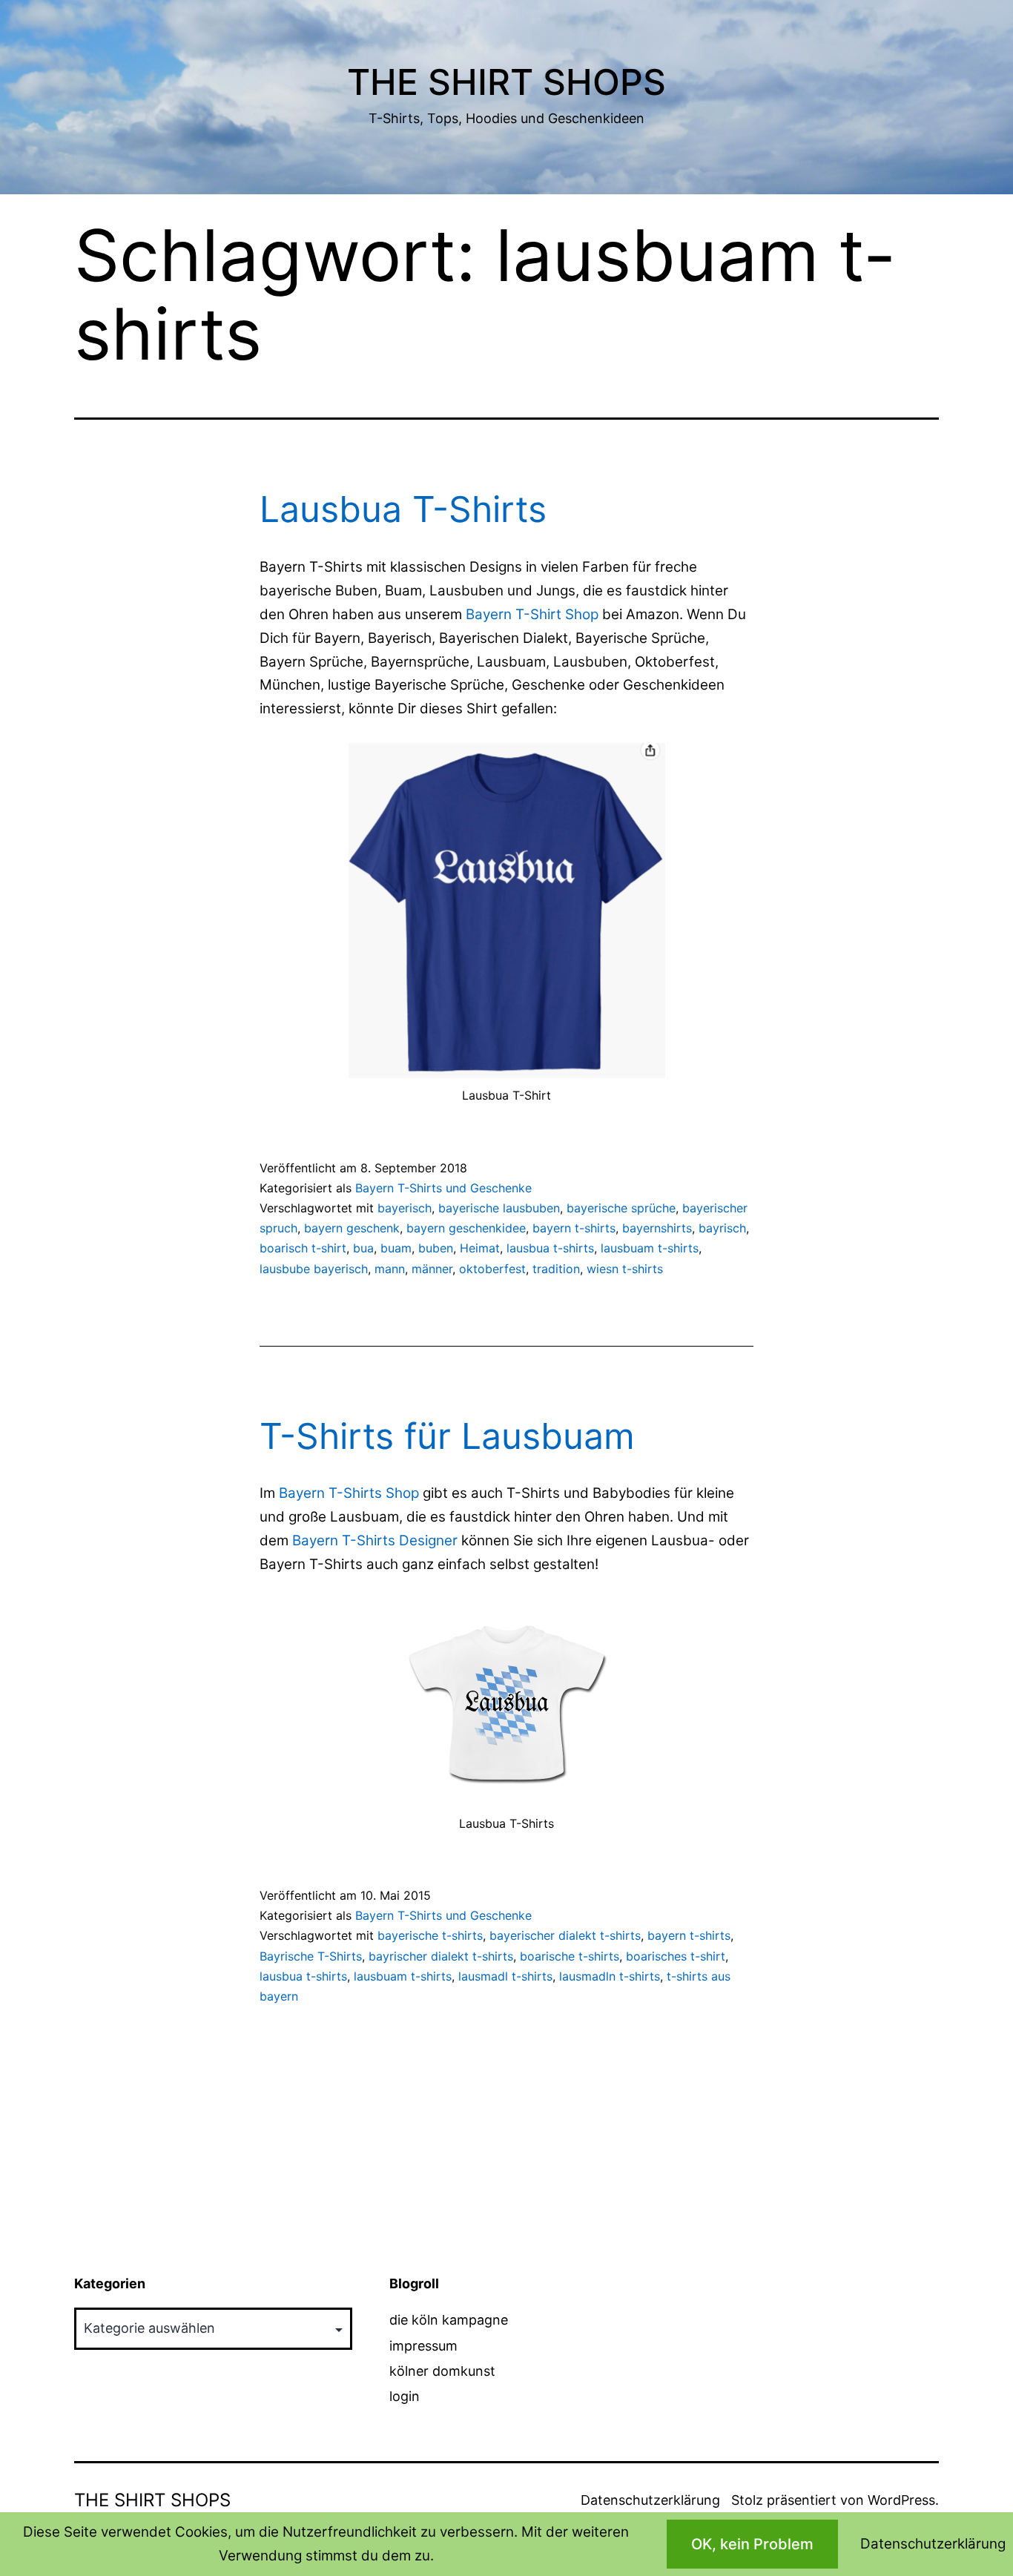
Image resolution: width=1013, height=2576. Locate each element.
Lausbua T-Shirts (403, 509)
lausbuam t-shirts (650, 1248)
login (405, 2396)
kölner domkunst (442, 2371)
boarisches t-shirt (676, 1956)
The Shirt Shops (506, 82)
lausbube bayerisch (314, 1269)
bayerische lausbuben (499, 1208)
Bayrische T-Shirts (311, 1956)
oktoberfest (492, 1269)
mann (390, 1269)
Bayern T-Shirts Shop (349, 1493)
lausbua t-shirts (550, 1248)
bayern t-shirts (574, 1228)
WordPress (901, 2500)
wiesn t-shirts (625, 1269)
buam (396, 1248)
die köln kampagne (449, 2320)
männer (432, 1269)
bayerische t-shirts (430, 1935)
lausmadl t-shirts (505, 1976)
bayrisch (722, 1228)
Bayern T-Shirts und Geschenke (443, 1188)
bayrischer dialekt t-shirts (441, 1956)
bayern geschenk (352, 1228)
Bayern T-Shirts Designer (375, 1540)
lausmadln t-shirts (610, 1976)
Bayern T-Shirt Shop (532, 614)
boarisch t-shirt (303, 1248)
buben (436, 1248)
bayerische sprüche (621, 1208)
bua (363, 1248)
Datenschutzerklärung (650, 2500)
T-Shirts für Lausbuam (447, 1436)
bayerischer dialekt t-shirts (565, 1935)
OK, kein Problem (752, 2544)
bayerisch (405, 1208)
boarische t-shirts (570, 1956)
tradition (556, 1269)
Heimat (480, 1248)
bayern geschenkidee (466, 1228)
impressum (423, 2346)
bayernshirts (657, 1228)
